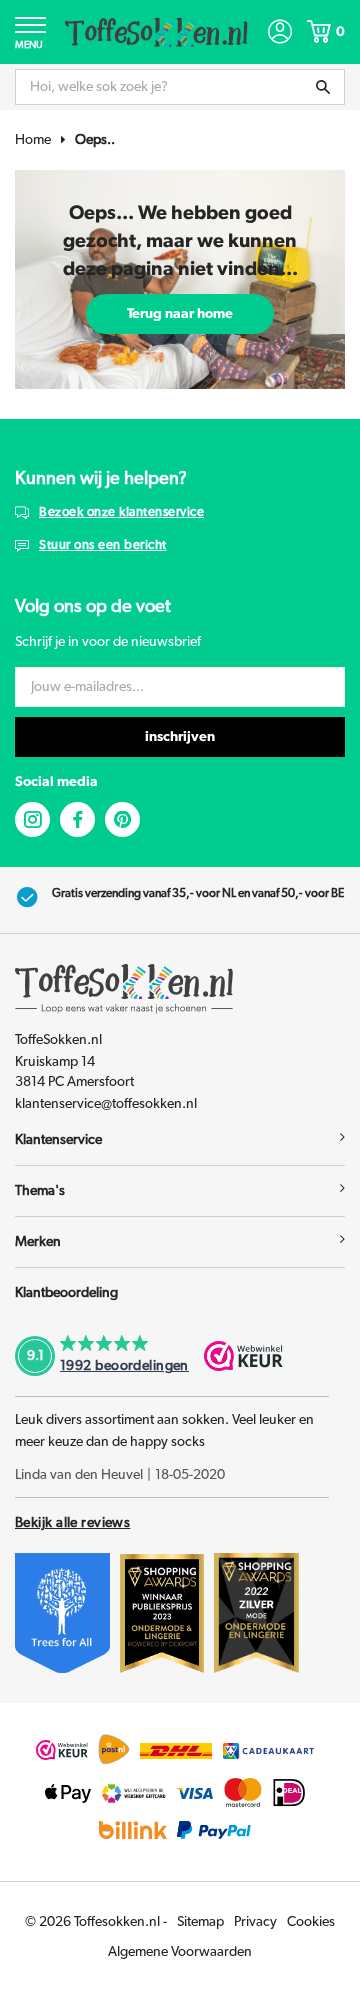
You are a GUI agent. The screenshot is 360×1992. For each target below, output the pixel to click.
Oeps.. (95, 140)
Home (33, 140)
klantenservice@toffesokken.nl (106, 1104)
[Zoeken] (323, 87)
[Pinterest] (122, 819)
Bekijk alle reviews (72, 1523)
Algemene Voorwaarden (180, 1952)
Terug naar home (180, 314)
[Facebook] (77, 819)
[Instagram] (32, 819)
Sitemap (200, 1922)
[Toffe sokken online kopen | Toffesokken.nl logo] (156, 31)
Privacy (255, 1922)
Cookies (311, 1922)
